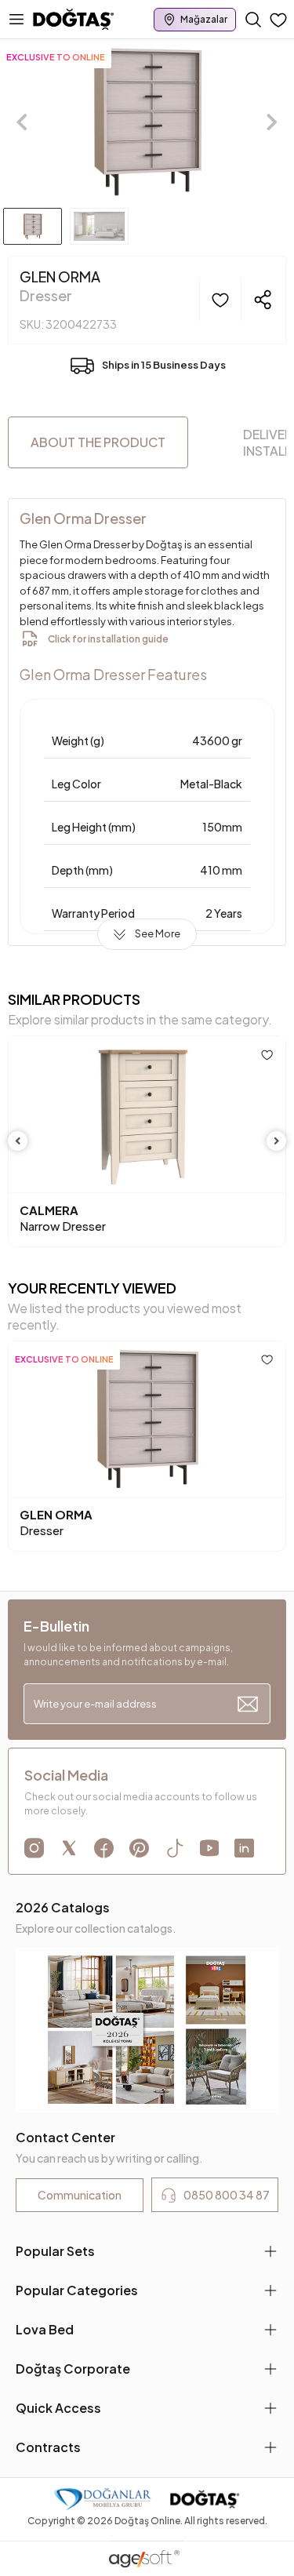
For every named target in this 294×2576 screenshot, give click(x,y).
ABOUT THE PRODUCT (98, 442)
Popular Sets (55, 2251)
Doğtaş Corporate (73, 2369)
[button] (22, 122)
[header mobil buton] (74, 18)
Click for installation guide (108, 639)
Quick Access (58, 2408)
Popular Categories (77, 2290)
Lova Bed (45, 2329)
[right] (277, 1141)
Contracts (48, 2447)
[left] (18, 1141)
